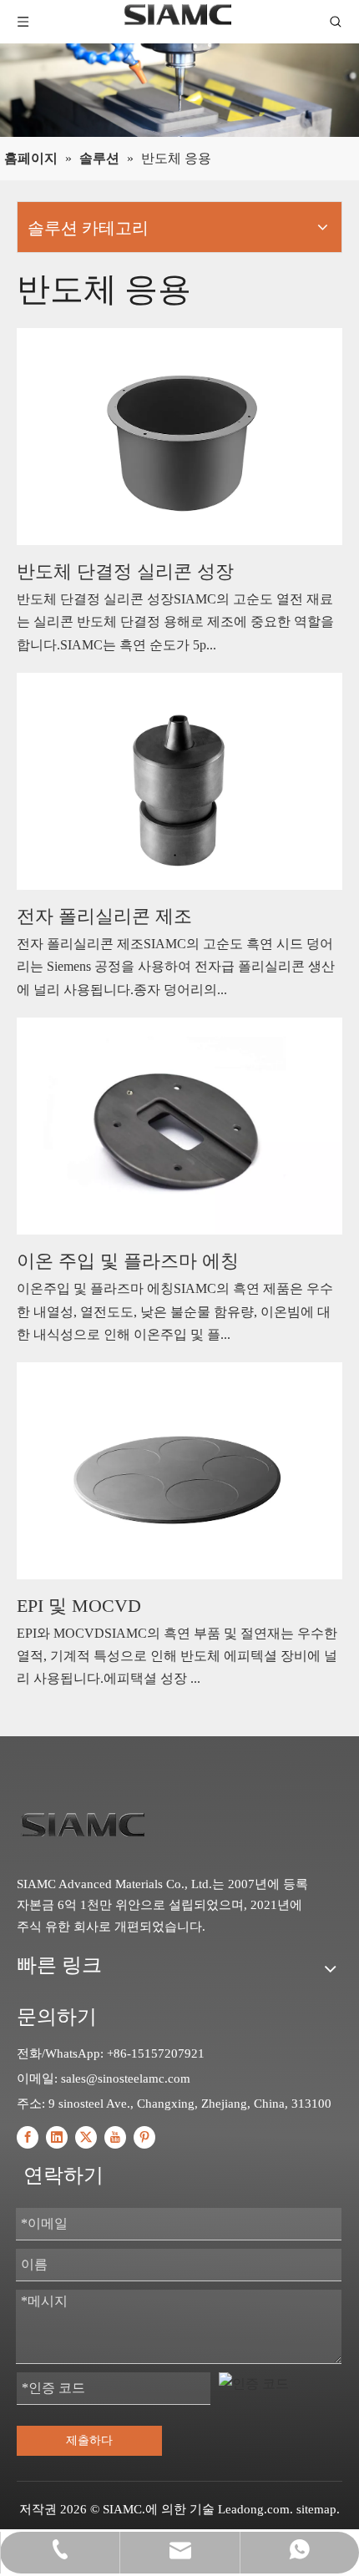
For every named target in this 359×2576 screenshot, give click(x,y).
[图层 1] (83, 1823)
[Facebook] (28, 2137)
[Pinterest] (144, 2137)
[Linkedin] (57, 2137)
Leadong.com (254, 2509)
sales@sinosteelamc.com (126, 2078)
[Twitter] (86, 2137)
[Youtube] (115, 2137)
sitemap (316, 2509)
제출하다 (89, 2440)
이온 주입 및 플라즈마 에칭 (128, 1261)
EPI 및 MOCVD (79, 1606)
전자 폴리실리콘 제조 (104, 916)
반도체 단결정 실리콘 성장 (125, 571)
